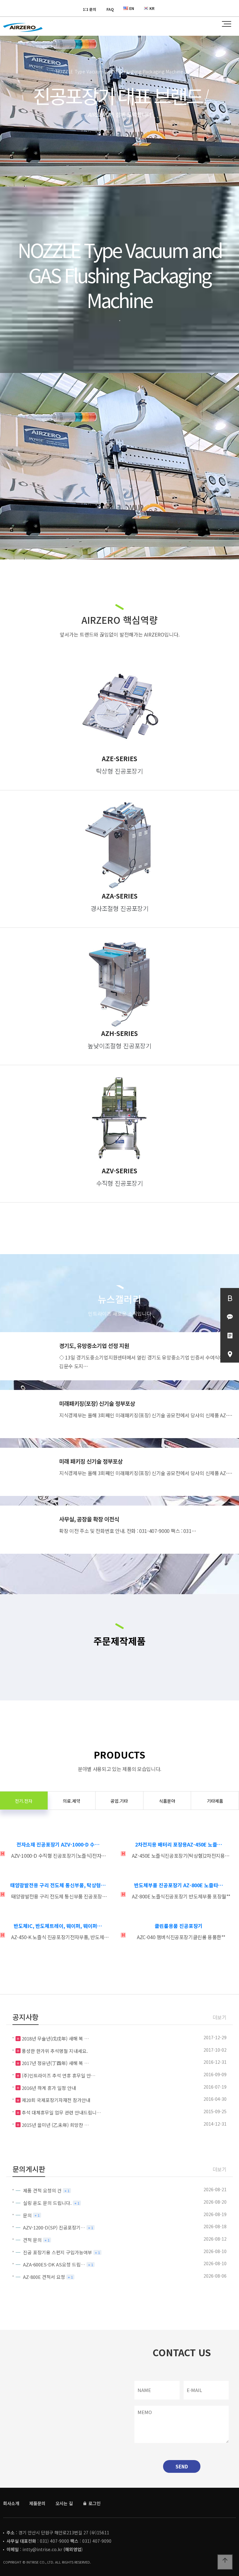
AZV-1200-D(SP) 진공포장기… (54, 2227)
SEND (182, 2466)
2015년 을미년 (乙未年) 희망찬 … (55, 2125)
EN (132, 8)
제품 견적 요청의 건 (42, 2190)
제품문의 (37, 2503)
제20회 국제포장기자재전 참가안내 (56, 2100)
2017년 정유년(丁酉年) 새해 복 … (55, 2063)
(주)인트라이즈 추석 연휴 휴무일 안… (59, 2075)
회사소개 (11, 2503)
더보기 (220, 2017)
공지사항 (26, 2017)
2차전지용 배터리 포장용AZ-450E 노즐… (179, 1844)
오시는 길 (64, 2503)
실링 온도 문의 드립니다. (47, 2203)
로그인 (94, 2503)
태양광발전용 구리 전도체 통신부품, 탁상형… (58, 1885)
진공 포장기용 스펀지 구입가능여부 (58, 2252)
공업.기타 (119, 1801)
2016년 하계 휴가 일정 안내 (49, 2088)
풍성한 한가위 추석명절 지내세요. (55, 2051)
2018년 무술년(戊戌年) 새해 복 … (55, 2038)
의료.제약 (72, 1801)
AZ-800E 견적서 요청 (44, 2277)
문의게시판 (29, 2169)
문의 (27, 2215)
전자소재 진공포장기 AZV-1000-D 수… (58, 1844)
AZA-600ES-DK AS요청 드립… (54, 2264)
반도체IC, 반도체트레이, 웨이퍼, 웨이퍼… (58, 1926)
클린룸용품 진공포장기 (179, 1926)
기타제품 (215, 1801)
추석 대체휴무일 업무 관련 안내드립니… (61, 2112)
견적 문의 (32, 2240)
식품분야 (167, 1801)
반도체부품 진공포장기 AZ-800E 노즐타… (179, 1885)
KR (152, 8)
